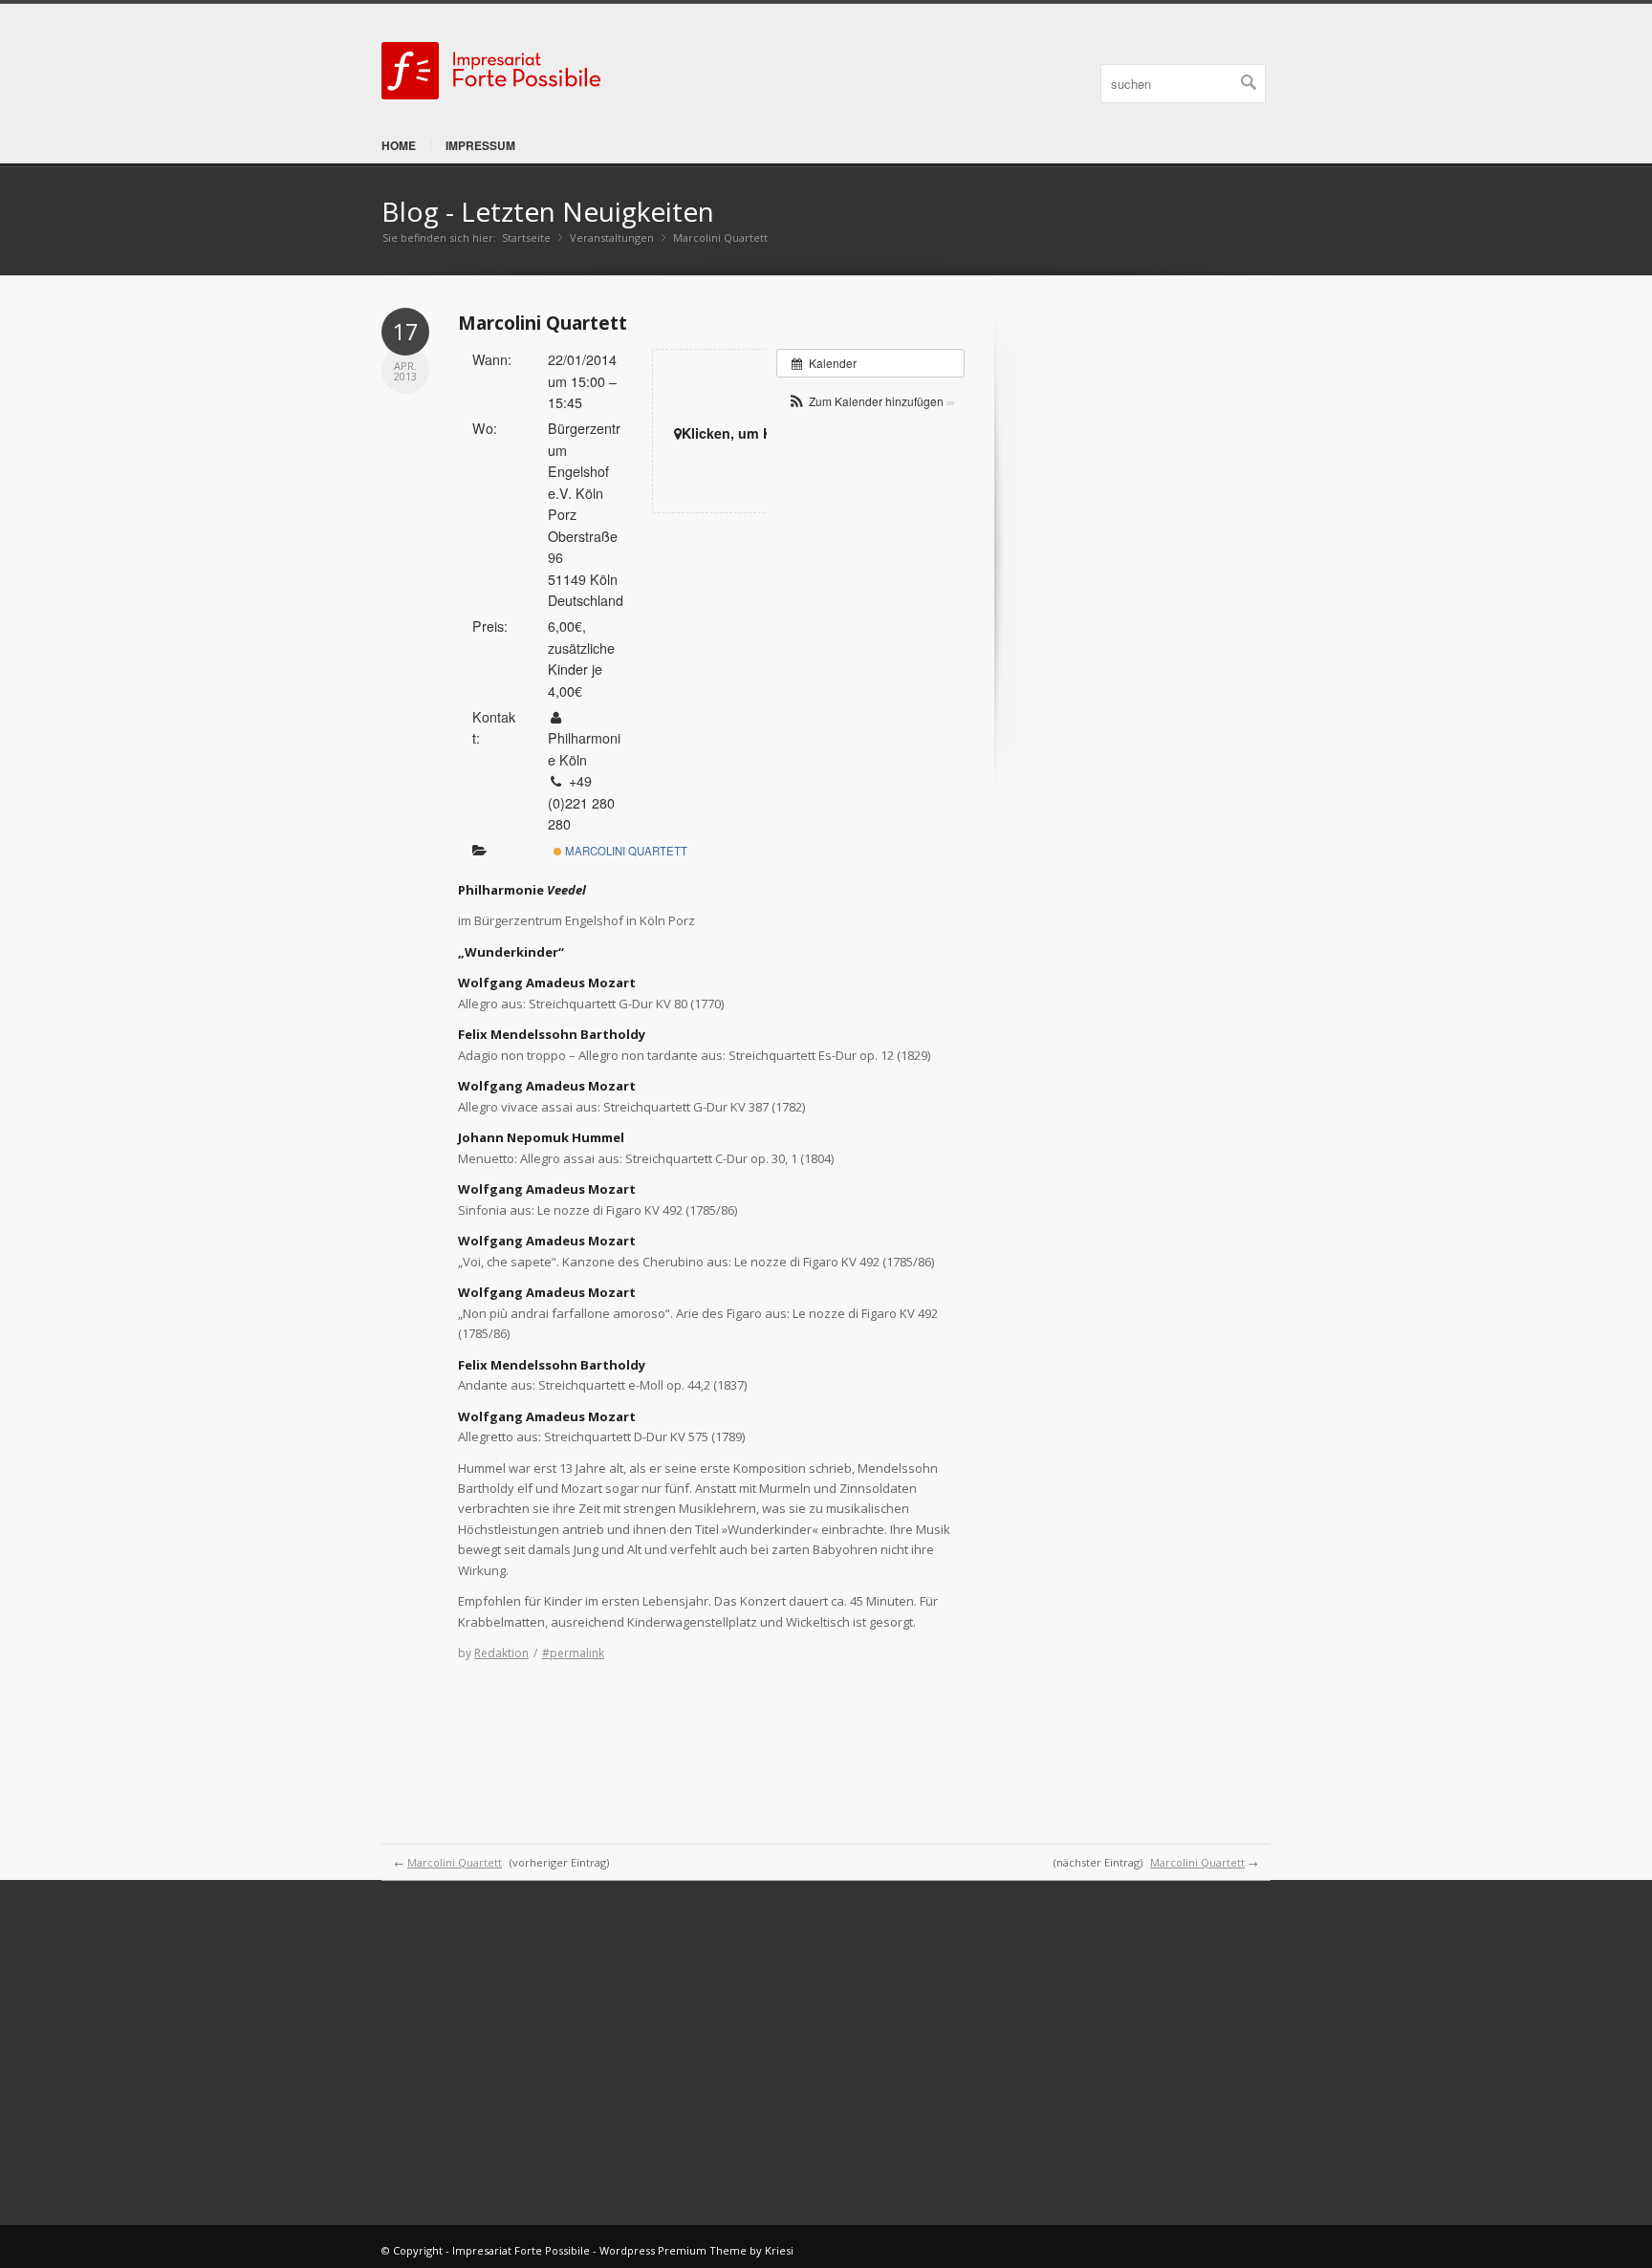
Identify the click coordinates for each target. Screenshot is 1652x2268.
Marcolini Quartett (543, 323)
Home (399, 145)
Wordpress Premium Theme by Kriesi (696, 2250)
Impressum (480, 145)
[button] (870, 401)
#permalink (573, 1653)
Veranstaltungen (612, 238)
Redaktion (501, 1653)
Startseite (526, 238)
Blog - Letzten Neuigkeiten (548, 211)
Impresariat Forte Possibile (521, 2250)
